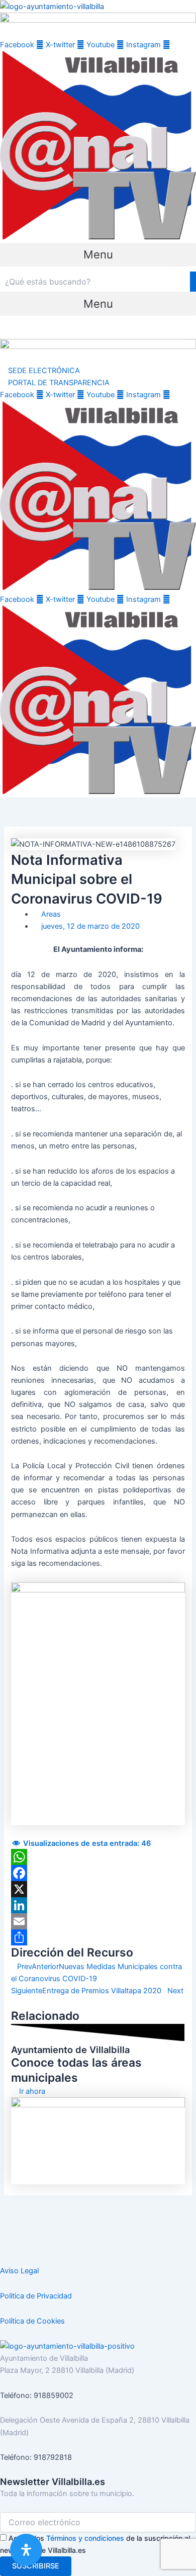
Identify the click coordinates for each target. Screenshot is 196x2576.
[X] (98, 1889)
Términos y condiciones (85, 2538)
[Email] (98, 1921)
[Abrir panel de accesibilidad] (26, 2550)
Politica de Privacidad (36, 2296)
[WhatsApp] (98, 1857)
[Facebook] (98, 1873)
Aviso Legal (19, 2271)
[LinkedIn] (98, 1905)
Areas (51, 914)
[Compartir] (98, 1937)
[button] (98, 255)
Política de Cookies (32, 2321)
